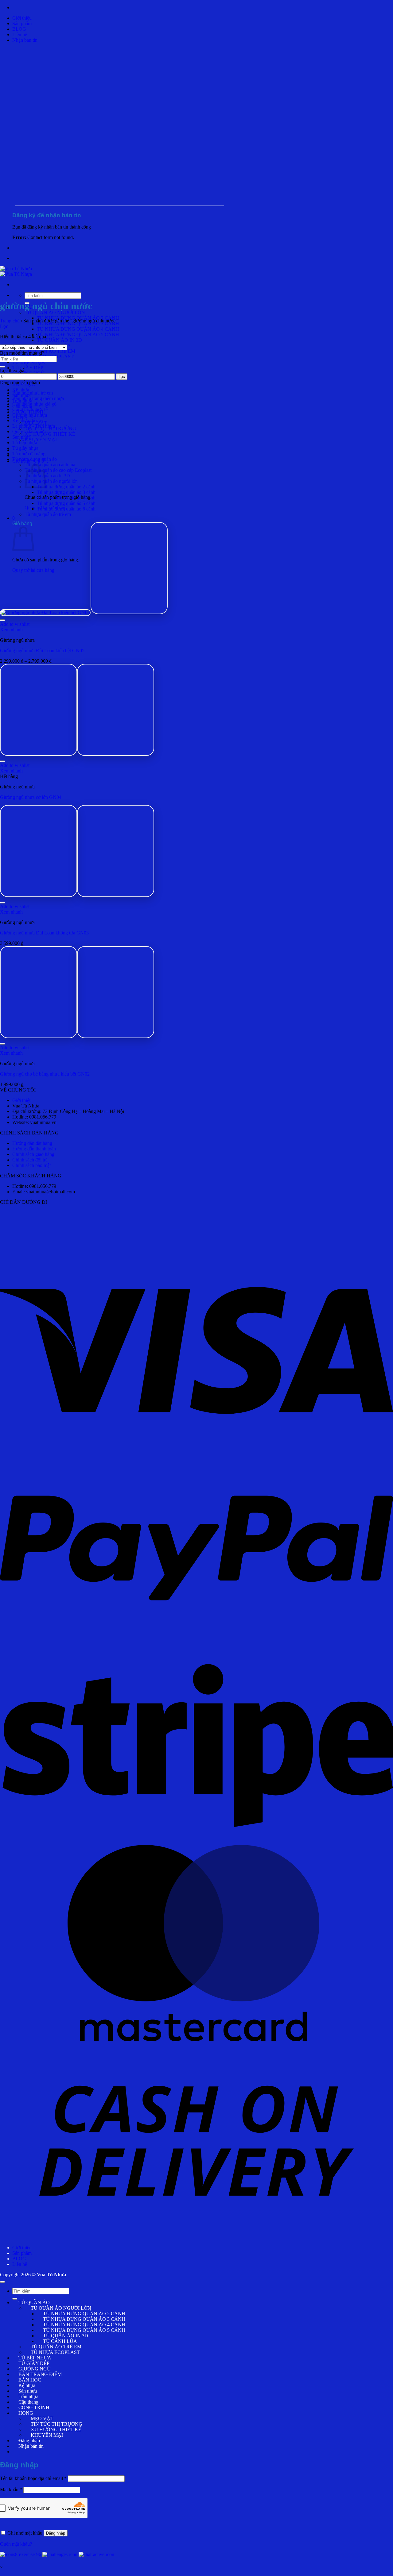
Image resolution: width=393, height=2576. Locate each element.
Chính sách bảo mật (31, 1165)
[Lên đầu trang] (2, 2282)
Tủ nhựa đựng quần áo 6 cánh (66, 509)
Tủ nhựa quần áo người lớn (51, 481)
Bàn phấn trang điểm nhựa (38, 398)
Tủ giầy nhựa (25, 448)
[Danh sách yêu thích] (2, 620)
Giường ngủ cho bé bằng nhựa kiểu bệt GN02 (45, 1074)
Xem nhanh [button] (11, 630)
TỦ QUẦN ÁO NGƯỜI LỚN (55, 312)
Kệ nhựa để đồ (27, 420)
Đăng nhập (56, 2533)
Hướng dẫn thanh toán (34, 1149)
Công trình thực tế (30, 409)
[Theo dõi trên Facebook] (18, 2452)
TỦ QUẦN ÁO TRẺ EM (50, 351)
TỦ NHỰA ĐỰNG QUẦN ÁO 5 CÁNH (78, 335)
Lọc (122, 377)
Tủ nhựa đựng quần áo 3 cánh (66, 492)
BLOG (19, 29)
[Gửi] (2, 367)
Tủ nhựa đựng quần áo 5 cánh (66, 503)
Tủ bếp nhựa (25, 443)
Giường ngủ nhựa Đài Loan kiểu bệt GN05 (42, 651)
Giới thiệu (22, 18)
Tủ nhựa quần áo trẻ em (48, 514)
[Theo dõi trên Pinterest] (68, 2452)
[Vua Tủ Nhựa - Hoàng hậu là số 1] (16, 271)
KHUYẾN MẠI (41, 439)
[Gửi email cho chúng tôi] (55, 2452)
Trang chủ (10, 321)
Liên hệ (20, 35)
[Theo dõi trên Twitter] (43, 2452)
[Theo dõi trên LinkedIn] (80, 2452)
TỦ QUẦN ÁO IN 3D (59, 340)
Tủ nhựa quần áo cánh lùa (50, 465)
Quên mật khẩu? (16, 2544)
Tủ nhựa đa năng (29, 454)
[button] (25, 40)
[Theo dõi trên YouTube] (92, 2452)
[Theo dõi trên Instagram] (31, 2452)
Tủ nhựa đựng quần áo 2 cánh (66, 487)
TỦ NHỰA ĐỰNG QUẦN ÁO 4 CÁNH (78, 329)
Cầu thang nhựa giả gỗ (34, 404)
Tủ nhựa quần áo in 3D (47, 476)
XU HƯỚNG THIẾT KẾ (50, 434)
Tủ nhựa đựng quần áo (35, 459)
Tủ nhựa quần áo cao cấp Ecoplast (58, 470)
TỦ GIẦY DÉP (28, 368)
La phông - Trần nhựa (34, 426)
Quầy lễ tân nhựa (29, 431)
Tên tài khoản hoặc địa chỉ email (33, 2478)
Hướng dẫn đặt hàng (32, 1143)
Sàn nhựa (21, 437)
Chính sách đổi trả (30, 1160)
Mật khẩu (11, 2490)
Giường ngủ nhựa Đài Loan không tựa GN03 (44, 933)
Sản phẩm (22, 23)
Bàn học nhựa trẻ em (33, 393)
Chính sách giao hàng (33, 1154)
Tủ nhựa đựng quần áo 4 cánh (66, 498)
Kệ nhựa (21, 390)
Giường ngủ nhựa (30, 415)
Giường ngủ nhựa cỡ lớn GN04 (31, 797)
